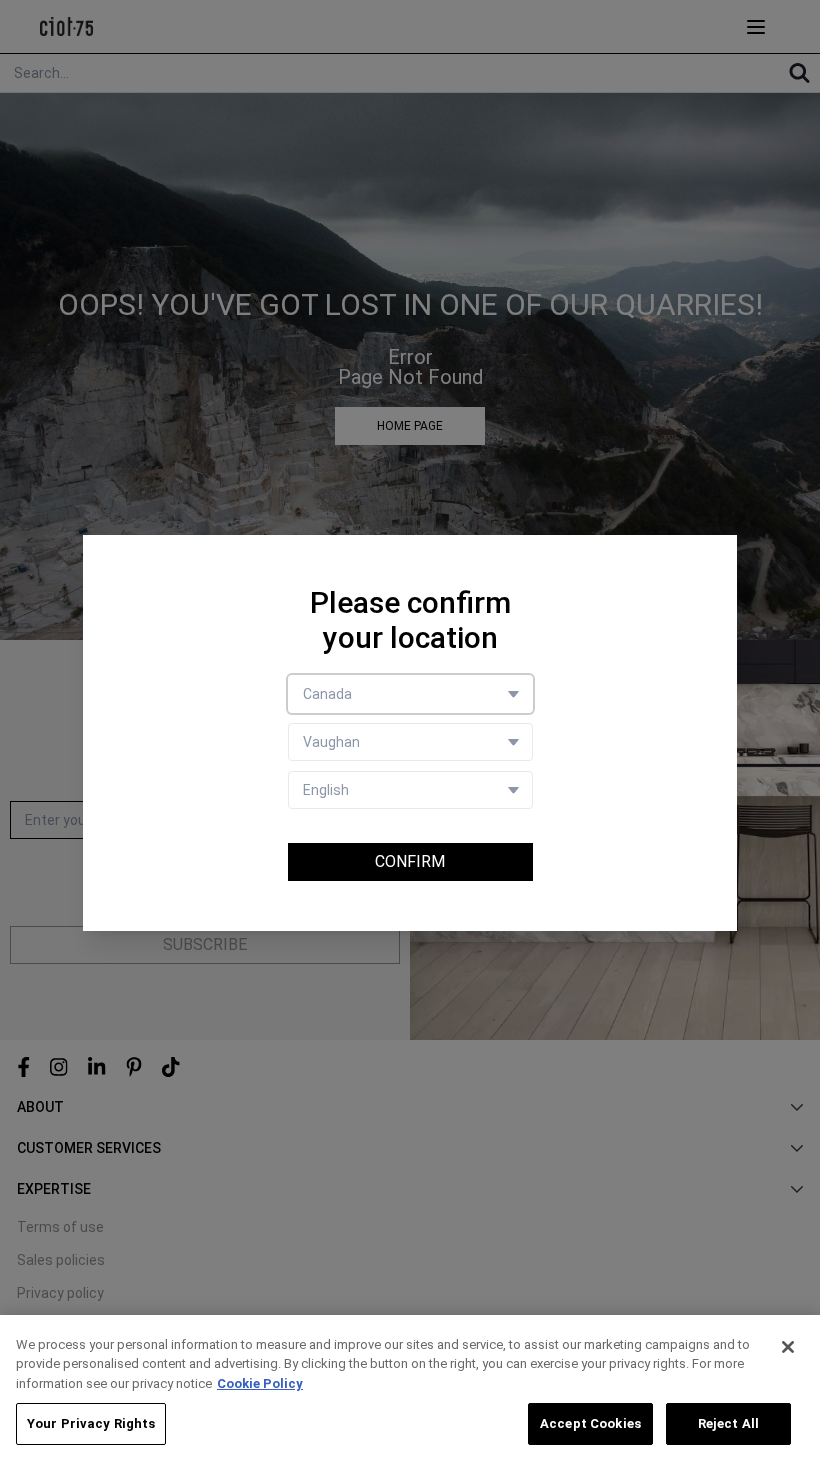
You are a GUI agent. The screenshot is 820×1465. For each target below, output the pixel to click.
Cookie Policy (260, 1383)
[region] (410, 1390)
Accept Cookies (590, 1423)
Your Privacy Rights (91, 1423)
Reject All (728, 1423)
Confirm (410, 861)
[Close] (788, 1347)
